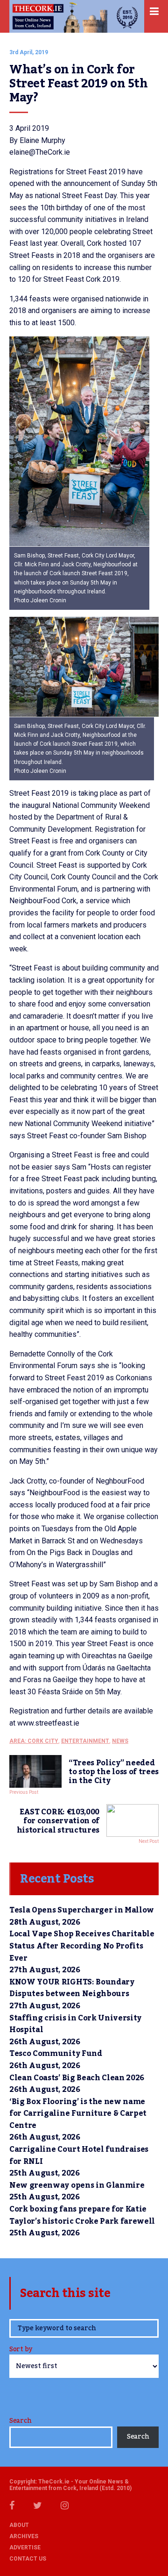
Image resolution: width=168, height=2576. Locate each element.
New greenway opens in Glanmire (77, 2185)
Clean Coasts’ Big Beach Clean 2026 (77, 2078)
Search (20, 2421)
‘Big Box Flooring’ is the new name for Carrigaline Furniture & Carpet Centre (78, 2114)
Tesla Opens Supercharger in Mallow (82, 1910)
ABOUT (19, 2525)
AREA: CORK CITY (34, 1741)
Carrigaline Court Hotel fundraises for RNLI (79, 2155)
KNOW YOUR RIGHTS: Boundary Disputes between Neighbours (72, 1988)
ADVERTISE (25, 2547)
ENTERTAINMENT (85, 1741)
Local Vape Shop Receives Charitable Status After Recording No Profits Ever (82, 1946)
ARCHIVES (24, 2536)
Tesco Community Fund (56, 2054)
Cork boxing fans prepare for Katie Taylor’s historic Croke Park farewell (82, 2215)
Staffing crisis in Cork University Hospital (75, 2024)
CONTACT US (28, 2559)
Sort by (21, 2350)
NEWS (120, 1741)
